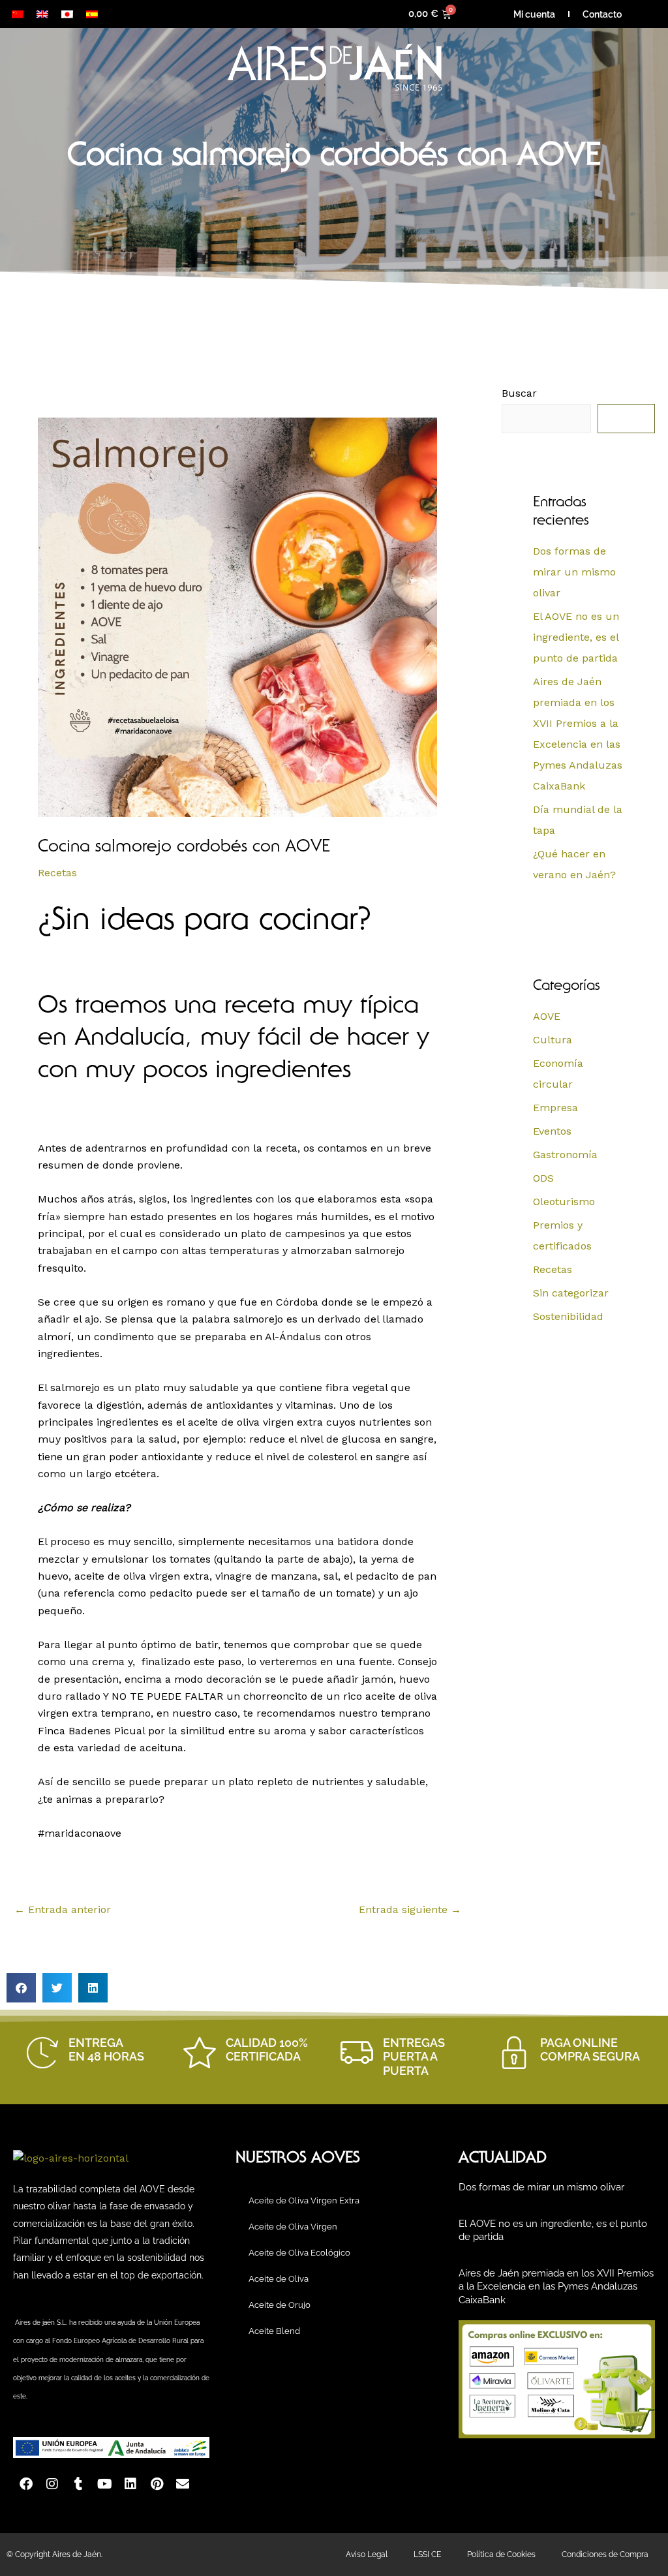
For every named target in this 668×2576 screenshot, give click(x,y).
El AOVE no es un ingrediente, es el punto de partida (576, 637)
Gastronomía (565, 1155)
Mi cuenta (534, 14)
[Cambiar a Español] (92, 14)
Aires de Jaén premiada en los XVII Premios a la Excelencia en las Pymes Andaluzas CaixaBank (556, 2287)
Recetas (57, 873)
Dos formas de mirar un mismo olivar (574, 572)
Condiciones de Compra (605, 2554)
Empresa (555, 1108)
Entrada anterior (63, 1909)
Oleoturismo (564, 1202)
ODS (543, 1178)
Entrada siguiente (410, 1909)
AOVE (547, 1016)
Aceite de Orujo (280, 2305)
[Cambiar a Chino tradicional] (18, 14)
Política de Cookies (501, 2554)
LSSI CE (427, 2554)
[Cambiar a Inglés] (42, 14)
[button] (21, 1988)
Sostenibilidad (568, 1316)
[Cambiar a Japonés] (67, 14)
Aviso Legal (367, 2554)
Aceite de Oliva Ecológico (299, 2253)
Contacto (602, 14)
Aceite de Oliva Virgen (293, 2227)
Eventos (552, 1131)
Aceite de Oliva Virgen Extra (304, 2200)
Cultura (553, 1040)
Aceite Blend (274, 2331)
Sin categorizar (571, 1293)
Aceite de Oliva (279, 2279)
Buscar (519, 393)
